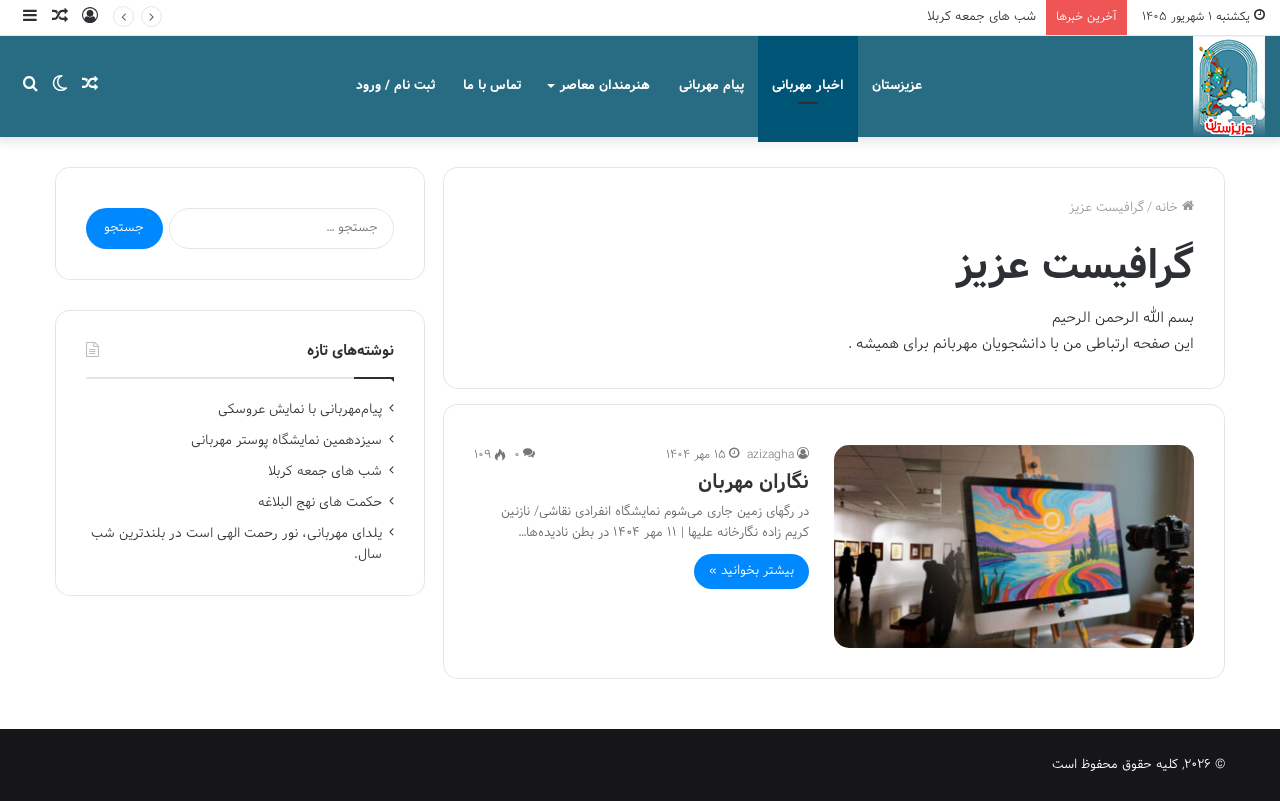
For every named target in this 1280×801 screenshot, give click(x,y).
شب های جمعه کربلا (981, 17)
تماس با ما (492, 86)
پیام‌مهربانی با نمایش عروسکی (300, 409)
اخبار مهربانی (808, 86)
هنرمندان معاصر (605, 86)
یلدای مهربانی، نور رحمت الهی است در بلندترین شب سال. (236, 544)
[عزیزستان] (1229, 86)
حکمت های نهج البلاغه (320, 502)
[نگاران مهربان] (1014, 546)
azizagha (770, 455)
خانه (1168, 208)
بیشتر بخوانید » (751, 571)
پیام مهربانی (711, 86)
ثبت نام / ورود (395, 86)
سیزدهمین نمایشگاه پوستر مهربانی (286, 440)
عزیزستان (897, 86)
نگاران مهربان (753, 483)
